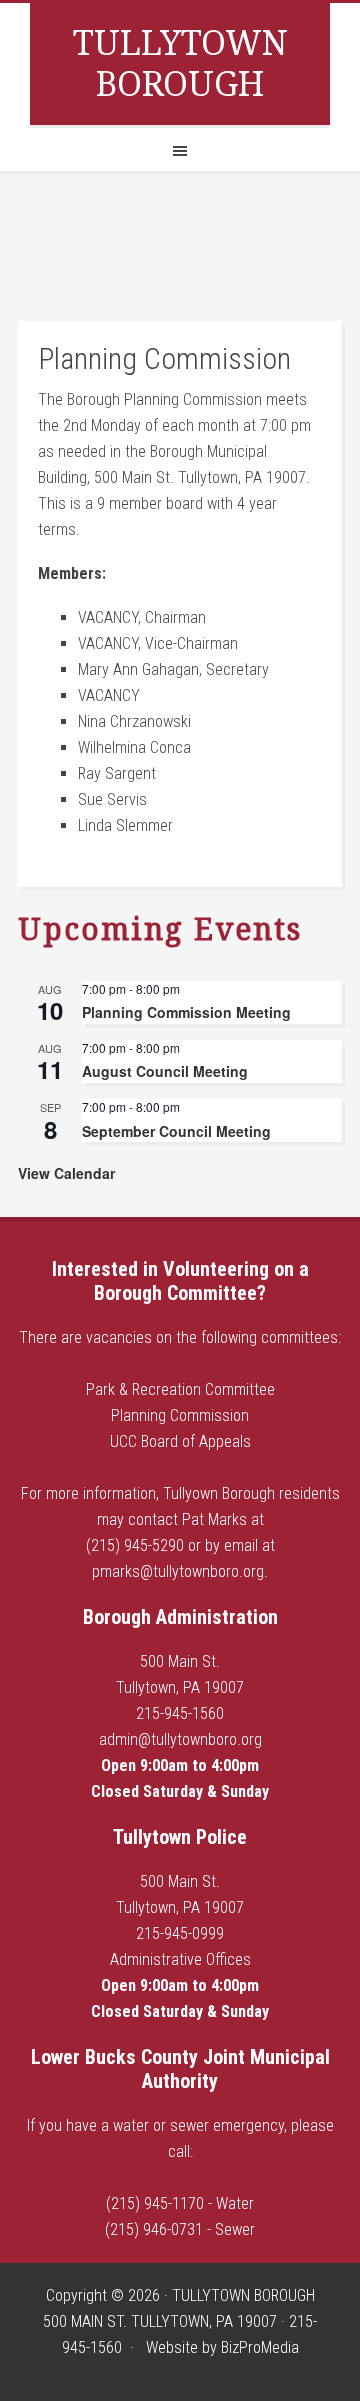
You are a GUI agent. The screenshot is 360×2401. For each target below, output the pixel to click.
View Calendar (66, 1173)
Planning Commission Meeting (186, 1012)
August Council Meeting (165, 1071)
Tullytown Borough (180, 63)
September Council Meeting (176, 1131)
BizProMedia (260, 2347)
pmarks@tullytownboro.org (178, 1571)
